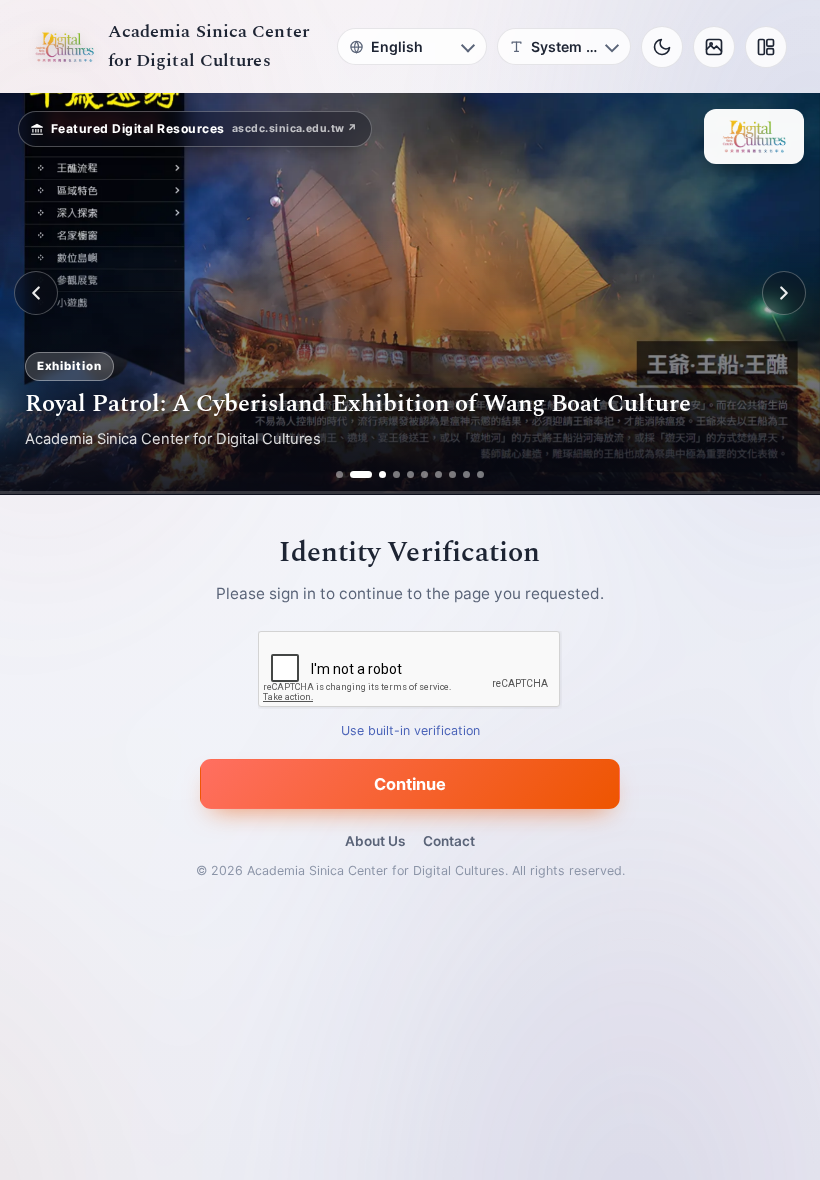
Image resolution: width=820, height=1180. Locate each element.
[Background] (714, 47)
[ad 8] (452, 474)
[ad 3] (375, 474)
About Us (375, 841)
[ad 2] (353, 474)
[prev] (36, 293)
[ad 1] (339, 474)
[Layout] (766, 47)
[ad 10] (480, 474)
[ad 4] (396, 474)
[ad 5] (410, 474)
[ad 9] (466, 474)
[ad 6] (424, 474)
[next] (784, 293)
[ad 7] (438, 474)
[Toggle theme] (662, 47)
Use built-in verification (410, 730)
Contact (449, 841)
